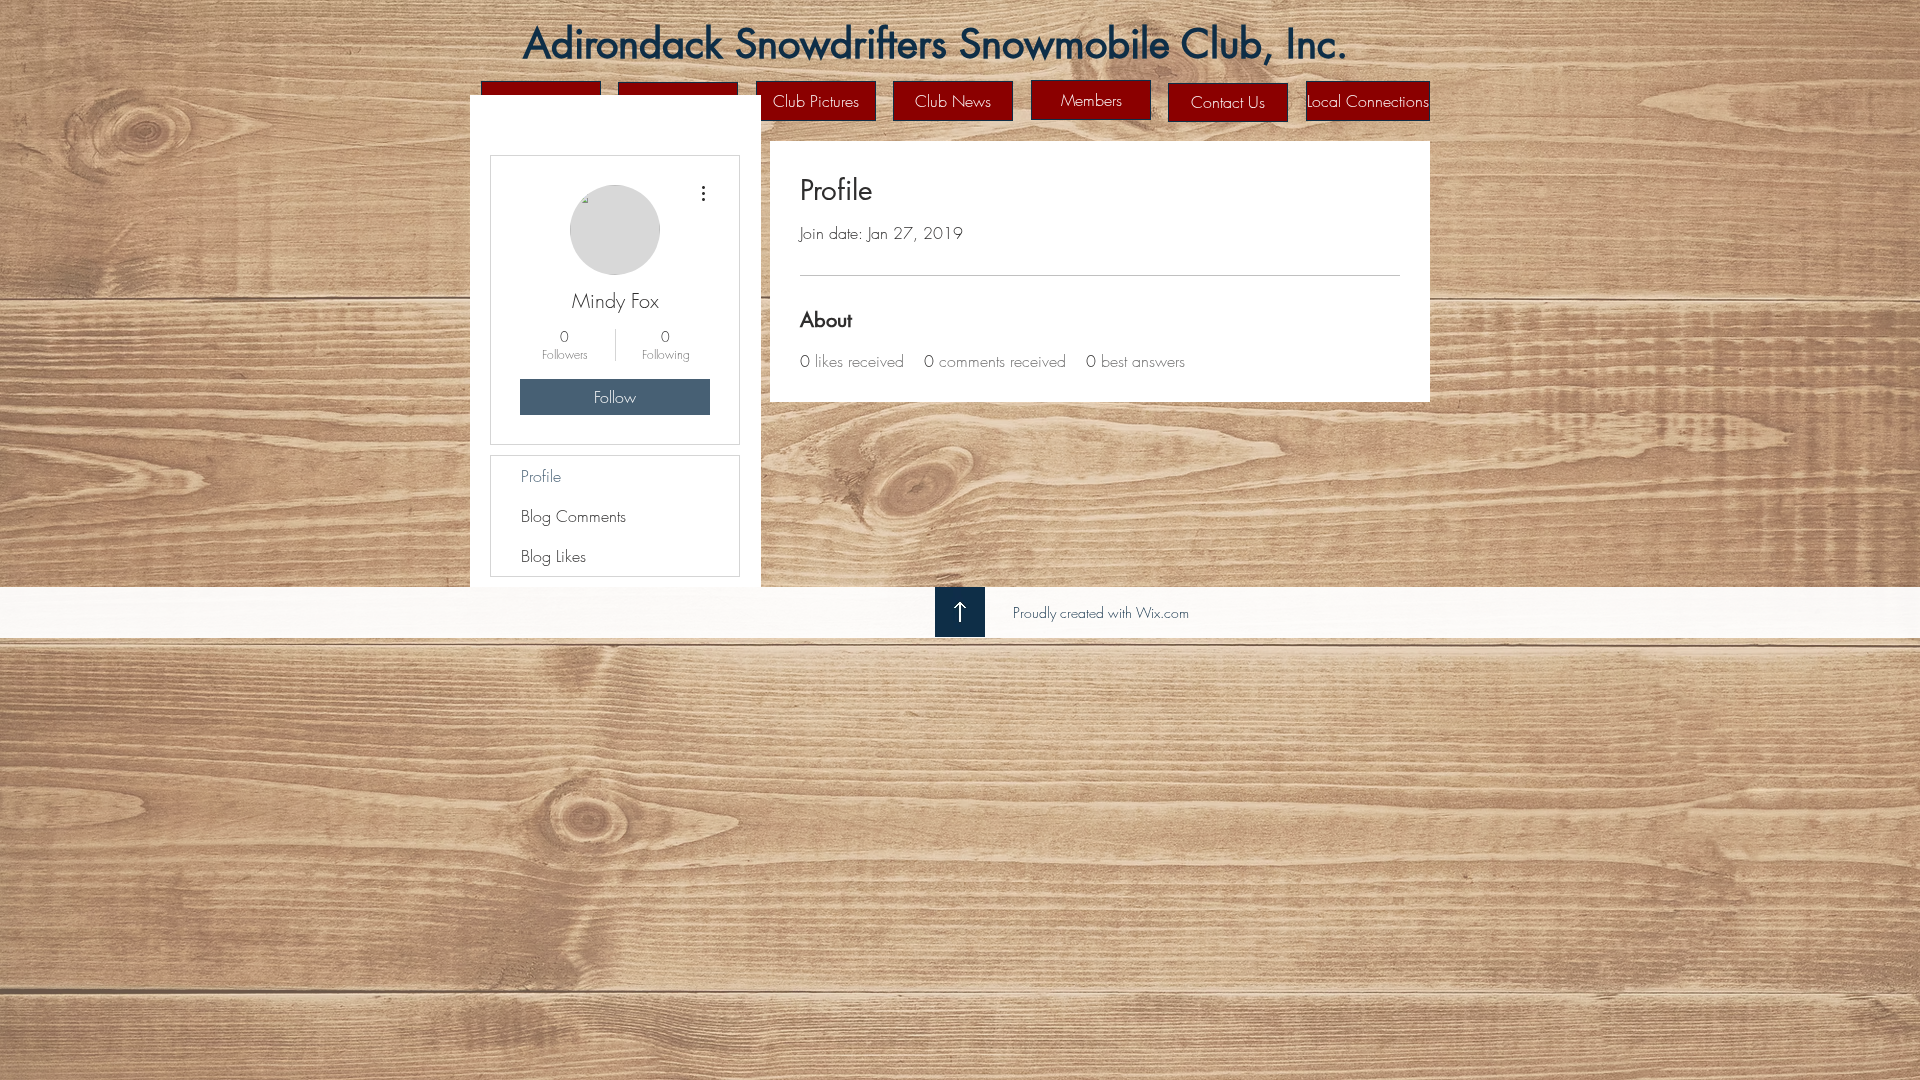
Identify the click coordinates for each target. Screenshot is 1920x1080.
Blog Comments (573, 516)
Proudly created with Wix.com (1101, 612)
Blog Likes (553, 556)
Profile (541, 476)
